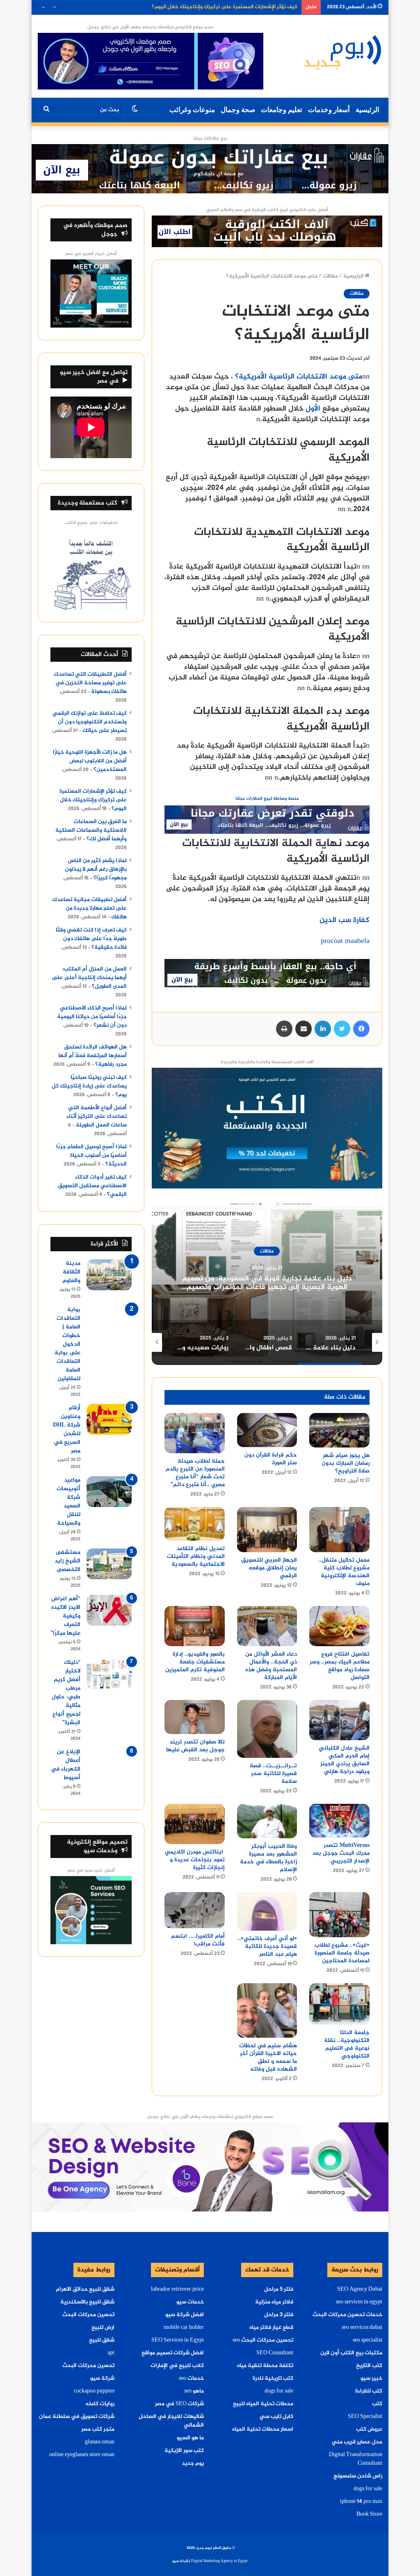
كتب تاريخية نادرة (273, 2379)
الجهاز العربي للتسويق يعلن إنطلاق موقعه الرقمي (269, 1568)
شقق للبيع (102, 2340)
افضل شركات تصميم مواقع (173, 2353)
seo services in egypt (359, 2302)
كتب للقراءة (369, 2391)
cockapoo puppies (94, 2391)
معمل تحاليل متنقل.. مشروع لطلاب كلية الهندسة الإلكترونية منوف (344, 1572)
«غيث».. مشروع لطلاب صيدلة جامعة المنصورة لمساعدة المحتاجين (342, 1953)
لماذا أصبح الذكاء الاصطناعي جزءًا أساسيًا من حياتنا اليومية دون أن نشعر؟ (92, 1017)
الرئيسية (367, 110)
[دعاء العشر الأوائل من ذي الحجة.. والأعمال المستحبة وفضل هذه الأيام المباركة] (267, 1626)
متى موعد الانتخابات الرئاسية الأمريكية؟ (299, 377)
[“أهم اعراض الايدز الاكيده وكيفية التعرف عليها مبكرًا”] (109, 1610)
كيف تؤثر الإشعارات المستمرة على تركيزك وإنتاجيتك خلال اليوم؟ (93, 800)
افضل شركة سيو (185, 2315)
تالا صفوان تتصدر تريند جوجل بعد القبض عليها (195, 1746)
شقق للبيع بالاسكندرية (87, 2302)
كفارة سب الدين (345, 920)
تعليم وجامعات (282, 110)
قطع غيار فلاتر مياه (271, 2328)
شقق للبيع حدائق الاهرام (85, 2289)
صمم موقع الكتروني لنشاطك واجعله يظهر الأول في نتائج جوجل (151, 27)
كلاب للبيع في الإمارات (177, 2366)
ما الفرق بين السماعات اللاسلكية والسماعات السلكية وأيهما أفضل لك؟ (218, 7)
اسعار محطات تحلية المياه (263, 2429)
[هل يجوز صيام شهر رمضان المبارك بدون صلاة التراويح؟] (339, 1430)
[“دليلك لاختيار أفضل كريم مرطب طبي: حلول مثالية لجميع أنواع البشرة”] (109, 1674)
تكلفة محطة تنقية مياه (265, 2366)
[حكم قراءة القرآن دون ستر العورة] (267, 1430)
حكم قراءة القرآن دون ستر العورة (271, 1459)
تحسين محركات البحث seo (263, 2340)
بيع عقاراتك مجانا (210, 139)
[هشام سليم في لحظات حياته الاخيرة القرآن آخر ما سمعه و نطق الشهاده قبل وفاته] (267, 2011)
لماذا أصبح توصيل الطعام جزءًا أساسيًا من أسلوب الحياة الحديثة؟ (91, 1156)
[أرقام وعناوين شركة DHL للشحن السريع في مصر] (109, 1419)
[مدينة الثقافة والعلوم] (109, 1275)
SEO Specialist (365, 2417)
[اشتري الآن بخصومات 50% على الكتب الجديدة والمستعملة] (267, 1130)
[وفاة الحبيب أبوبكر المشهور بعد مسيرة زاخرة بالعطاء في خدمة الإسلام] (267, 1821)
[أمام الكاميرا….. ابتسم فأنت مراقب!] (195, 1910)
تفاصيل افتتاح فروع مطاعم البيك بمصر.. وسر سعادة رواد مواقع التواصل (340, 1666)
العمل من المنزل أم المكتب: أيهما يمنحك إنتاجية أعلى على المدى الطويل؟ (89, 978)
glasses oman (100, 2442)
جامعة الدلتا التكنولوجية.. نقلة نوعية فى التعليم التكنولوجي (347, 2044)
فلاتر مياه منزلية (274, 2302)
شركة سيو (102, 2379)
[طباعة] (284, 1029)
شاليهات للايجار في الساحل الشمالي (171, 2421)
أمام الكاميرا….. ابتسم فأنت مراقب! (198, 1940)
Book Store (369, 2514)
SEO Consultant (275, 2353)
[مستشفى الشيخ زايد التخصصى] (109, 1564)
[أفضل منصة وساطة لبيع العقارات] (210, 170)
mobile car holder (184, 2328)
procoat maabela (345, 941)
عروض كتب (369, 2429)
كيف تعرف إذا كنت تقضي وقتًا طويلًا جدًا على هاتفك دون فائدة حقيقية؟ (91, 939)
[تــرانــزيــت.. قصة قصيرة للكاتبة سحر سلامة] (267, 1729)
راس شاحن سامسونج (358, 2476)
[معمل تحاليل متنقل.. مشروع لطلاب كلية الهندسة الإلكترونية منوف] (339, 1530)
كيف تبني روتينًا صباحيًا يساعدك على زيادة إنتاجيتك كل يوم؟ (89, 1086)
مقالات (330, 276)
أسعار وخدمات (329, 110)
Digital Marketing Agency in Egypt (219, 2561)
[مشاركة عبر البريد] (304, 1029)
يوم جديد (193, 2464)
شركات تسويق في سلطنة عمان (77, 2417)
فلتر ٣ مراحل (279, 2315)
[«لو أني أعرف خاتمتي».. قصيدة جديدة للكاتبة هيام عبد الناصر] (267, 1911)
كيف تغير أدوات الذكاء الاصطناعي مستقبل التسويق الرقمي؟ (92, 1186)
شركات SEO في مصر (179, 2404)
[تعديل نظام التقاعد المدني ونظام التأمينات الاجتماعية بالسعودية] (195, 1524)
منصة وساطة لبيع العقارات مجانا (267, 799)
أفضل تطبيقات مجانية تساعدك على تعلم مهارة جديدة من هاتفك (89, 908)
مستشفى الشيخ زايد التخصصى (67, 1561)
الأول (313, 409)
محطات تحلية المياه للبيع (263, 2404)
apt (111, 2353)
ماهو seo (194, 2391)
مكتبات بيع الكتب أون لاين (351, 2353)
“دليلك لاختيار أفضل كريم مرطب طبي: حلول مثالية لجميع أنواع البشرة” (66, 1693)
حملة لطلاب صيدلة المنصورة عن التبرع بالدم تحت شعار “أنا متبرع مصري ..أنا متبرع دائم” (195, 1473)
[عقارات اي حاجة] (267, 822)
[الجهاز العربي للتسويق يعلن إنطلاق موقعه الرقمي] (267, 1530)
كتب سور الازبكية (184, 2451)
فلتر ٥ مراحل (279, 2289)
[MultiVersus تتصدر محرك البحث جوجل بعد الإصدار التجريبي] (339, 1821)
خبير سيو (371, 2379)
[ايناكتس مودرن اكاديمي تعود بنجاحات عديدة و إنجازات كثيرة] (195, 1824)
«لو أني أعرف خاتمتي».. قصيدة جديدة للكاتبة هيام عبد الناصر (267, 1946)
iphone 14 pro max (361, 2502)
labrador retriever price (177, 2289)
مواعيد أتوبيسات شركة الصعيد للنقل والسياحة (68, 1502)
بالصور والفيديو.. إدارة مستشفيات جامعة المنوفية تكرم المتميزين (195, 1662)
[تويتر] (342, 1029)
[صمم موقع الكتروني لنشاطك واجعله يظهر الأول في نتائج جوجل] (210, 2168)
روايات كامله (100, 2404)
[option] (267, 1283)
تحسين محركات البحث (88, 2315)
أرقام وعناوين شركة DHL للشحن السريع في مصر (67, 1429)
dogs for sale (368, 2489)
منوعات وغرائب (192, 110)
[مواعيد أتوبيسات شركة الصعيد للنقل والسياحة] (109, 1492)
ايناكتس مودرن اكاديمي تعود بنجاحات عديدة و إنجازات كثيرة (195, 1860)
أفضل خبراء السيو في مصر (91, 254)
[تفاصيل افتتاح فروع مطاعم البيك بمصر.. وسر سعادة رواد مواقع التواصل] (339, 1626)
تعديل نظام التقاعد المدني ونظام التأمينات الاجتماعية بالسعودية (196, 1556)
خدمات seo (191, 2379)
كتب (377, 2404)
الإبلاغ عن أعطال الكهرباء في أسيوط (66, 1765)
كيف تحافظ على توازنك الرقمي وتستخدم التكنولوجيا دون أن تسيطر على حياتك (90, 722)
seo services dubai (362, 2328)
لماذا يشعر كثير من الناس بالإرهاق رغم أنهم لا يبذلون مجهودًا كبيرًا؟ (96, 869)
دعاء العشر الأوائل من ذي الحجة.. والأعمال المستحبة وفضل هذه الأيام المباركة (271, 1666)
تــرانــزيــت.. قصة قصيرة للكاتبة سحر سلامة (273, 1774)
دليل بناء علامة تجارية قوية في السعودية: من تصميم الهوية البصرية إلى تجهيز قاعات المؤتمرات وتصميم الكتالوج (267, 1288)
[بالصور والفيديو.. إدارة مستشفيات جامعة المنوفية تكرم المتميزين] (195, 1626)
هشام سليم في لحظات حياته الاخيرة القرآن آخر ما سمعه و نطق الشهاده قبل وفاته (268, 2058)
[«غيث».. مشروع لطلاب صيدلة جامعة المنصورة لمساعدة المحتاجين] (339, 1915)
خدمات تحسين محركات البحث (347, 2315)
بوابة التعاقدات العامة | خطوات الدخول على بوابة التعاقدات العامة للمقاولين (67, 1344)
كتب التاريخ (369, 2366)
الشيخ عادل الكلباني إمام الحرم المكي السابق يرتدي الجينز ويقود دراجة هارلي (344, 1760)
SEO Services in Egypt (178, 2340)
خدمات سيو (190, 2302)
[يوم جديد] (343, 52)
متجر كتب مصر (98, 2429)
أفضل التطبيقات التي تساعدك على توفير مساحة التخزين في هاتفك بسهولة (90, 683)
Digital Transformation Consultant (356, 2459)
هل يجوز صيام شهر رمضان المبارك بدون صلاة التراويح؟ (346, 1463)
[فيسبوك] (361, 1029)
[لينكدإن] (323, 1029)
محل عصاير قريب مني (357, 2442)
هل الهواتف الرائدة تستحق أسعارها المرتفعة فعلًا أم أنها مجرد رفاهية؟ (92, 1056)
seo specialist (367, 2340)
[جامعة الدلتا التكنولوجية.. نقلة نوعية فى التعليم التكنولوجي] (339, 2004)
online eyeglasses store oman (82, 2455)
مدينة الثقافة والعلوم (71, 1272)
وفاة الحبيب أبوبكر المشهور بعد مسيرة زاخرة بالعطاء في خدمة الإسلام (268, 1858)
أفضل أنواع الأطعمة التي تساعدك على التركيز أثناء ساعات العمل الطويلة (97, 1117)
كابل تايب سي (276, 2417)
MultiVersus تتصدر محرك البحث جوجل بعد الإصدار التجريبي (341, 1853)
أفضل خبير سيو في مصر (91, 1871)
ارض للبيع (103, 2328)
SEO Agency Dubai (360, 2289)
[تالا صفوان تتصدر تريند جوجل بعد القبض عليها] (195, 1717)
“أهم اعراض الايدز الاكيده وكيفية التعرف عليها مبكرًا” (65, 1616)
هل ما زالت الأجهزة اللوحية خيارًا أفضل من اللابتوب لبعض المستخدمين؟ (90, 761)
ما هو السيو (190, 2438)
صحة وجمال (238, 110)
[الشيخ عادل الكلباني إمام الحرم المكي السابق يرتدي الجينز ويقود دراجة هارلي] (339, 1720)
